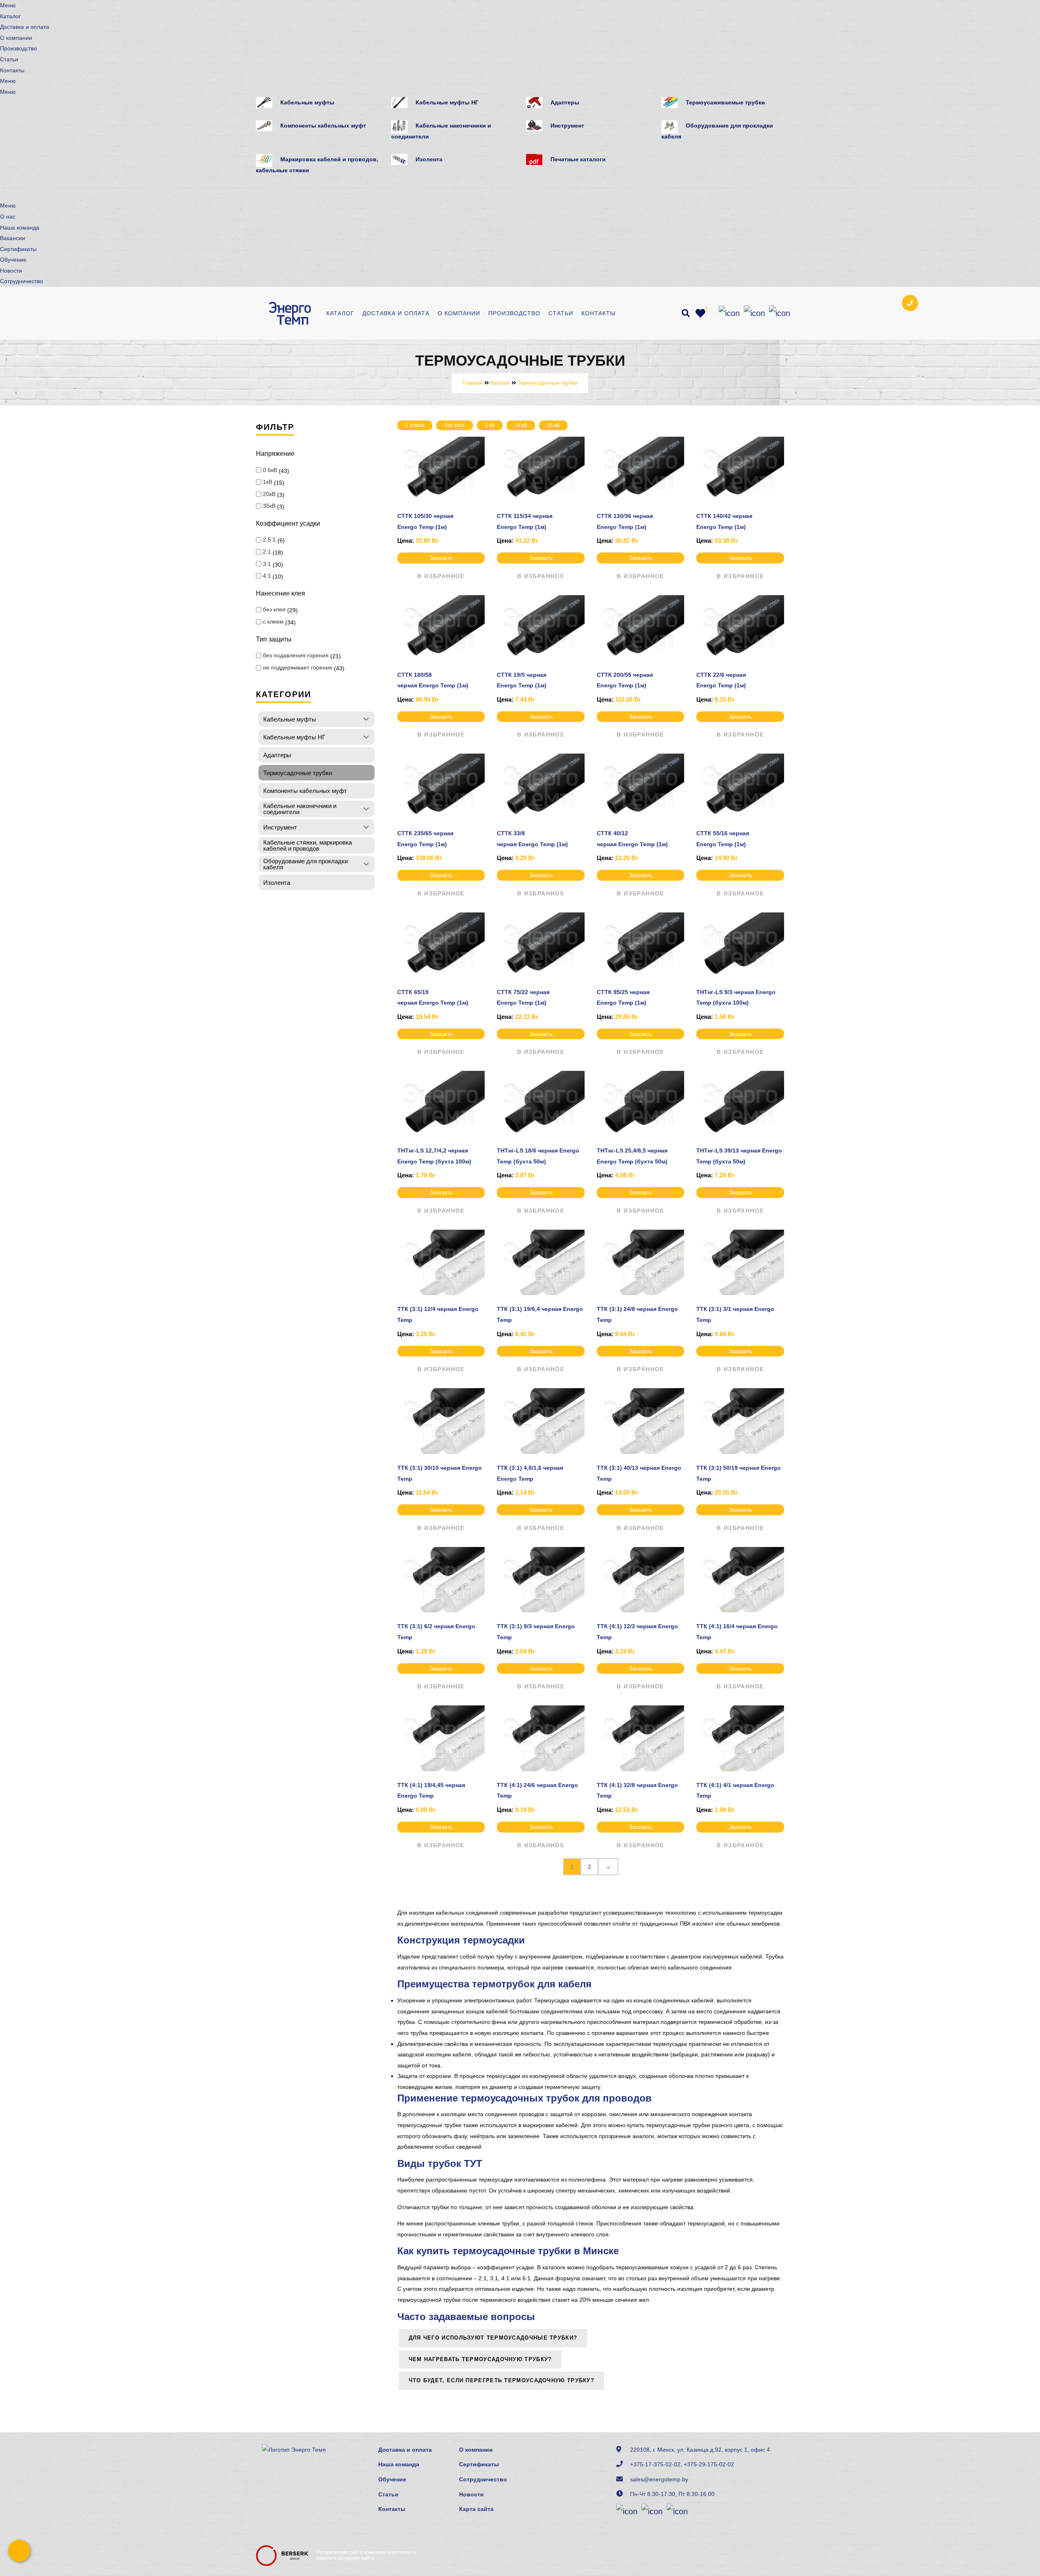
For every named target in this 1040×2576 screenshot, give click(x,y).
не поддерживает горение (298, 667)
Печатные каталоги (578, 159)
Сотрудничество (22, 281)
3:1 (267, 564)
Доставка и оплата (25, 27)
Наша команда (20, 227)
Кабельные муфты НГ (447, 102)
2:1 (267, 552)
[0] (700, 313)
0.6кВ (270, 470)
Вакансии (13, 238)
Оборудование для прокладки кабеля (717, 131)
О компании (16, 38)
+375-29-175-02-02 (709, 2464)
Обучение (13, 260)
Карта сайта (476, 2509)
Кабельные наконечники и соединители (441, 131)
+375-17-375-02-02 (655, 2464)
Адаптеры (565, 102)
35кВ (269, 506)
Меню (8, 5)
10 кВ (521, 425)
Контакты (12, 70)
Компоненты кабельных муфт (323, 126)
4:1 (267, 576)
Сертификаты (18, 249)
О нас (8, 217)
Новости (11, 271)
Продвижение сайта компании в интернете (366, 2552)
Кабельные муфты (307, 102)
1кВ (268, 482)
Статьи (9, 59)
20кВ (269, 494)
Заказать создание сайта (345, 2558)
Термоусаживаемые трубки (725, 102)
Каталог (10, 16)
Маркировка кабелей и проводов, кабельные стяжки (317, 165)
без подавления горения (296, 655)
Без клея (455, 425)
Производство (18, 48)
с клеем (273, 622)
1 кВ (490, 425)
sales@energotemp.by (659, 2479)
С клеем (415, 425)
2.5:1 (269, 539)
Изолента (429, 159)
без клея (274, 609)
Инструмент (567, 126)
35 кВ (553, 425)
